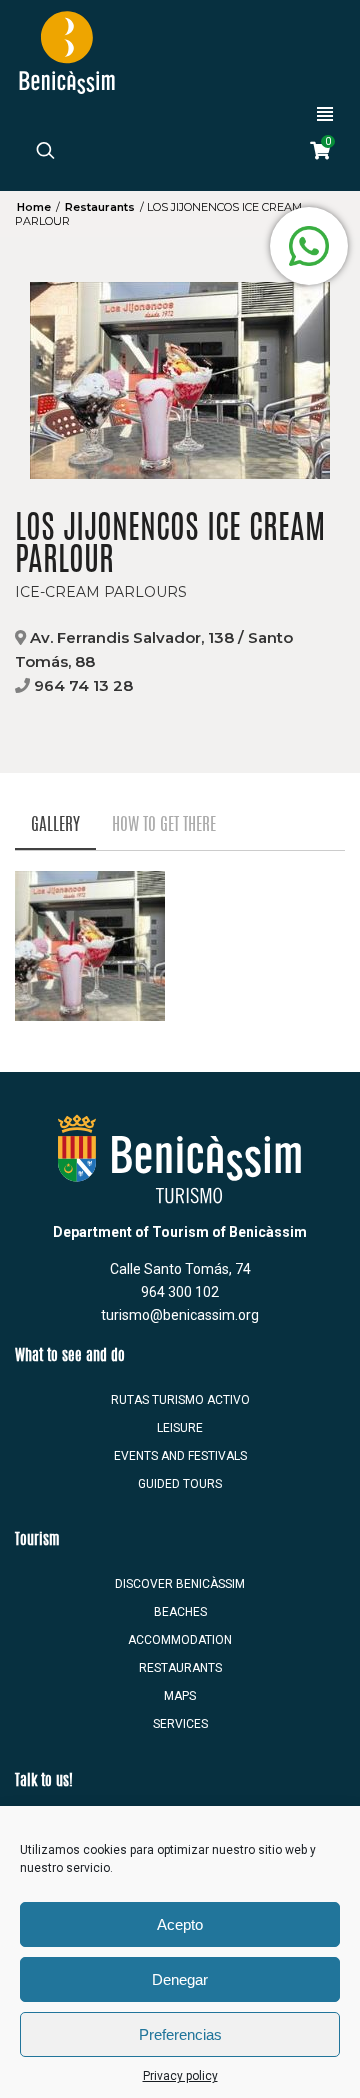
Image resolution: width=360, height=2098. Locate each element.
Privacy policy (180, 2076)
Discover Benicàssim (180, 1584)
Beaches (180, 1612)
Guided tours (180, 1484)
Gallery (55, 825)
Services (180, 1724)
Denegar (180, 1979)
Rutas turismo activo (180, 1400)
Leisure (180, 1428)
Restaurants (100, 207)
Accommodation (180, 1640)
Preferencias (180, 2034)
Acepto (180, 1924)
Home (34, 207)
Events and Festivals (180, 1456)
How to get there (164, 825)
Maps (180, 1696)
